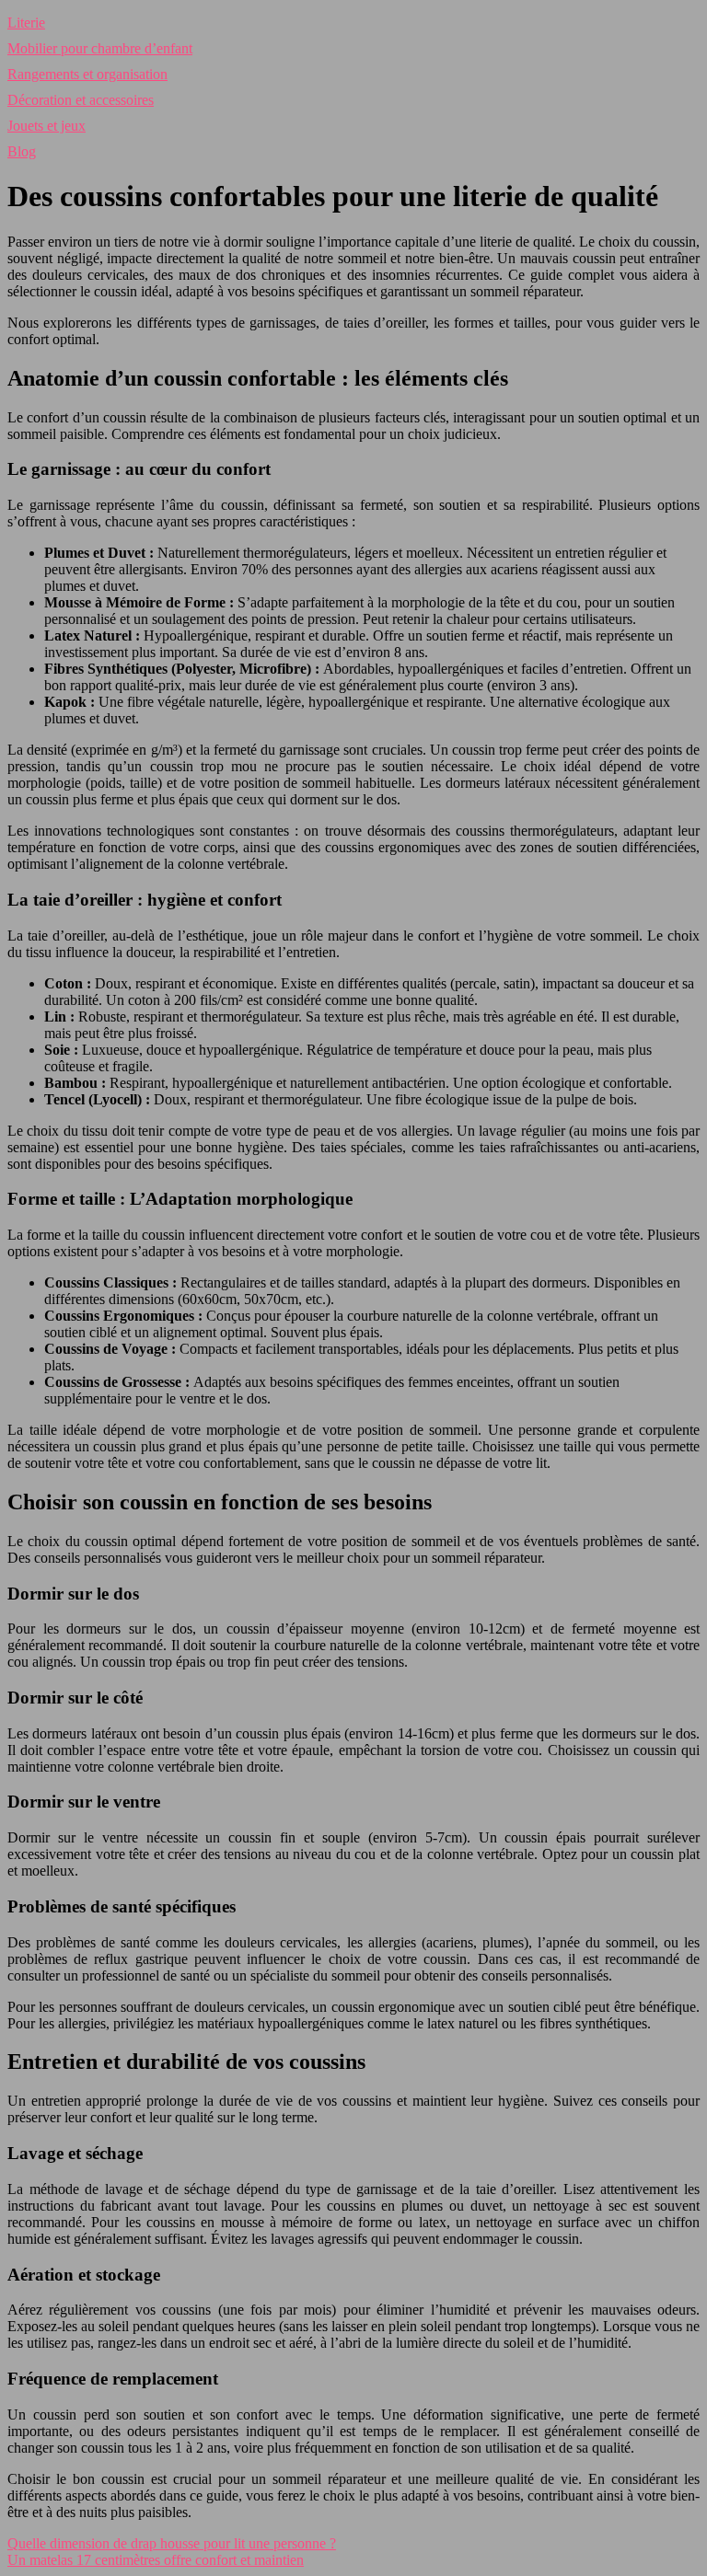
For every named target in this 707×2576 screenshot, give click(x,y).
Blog (22, 151)
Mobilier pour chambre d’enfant (100, 48)
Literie (26, 23)
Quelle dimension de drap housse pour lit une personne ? (172, 2543)
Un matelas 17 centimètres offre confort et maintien (156, 2560)
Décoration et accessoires (81, 100)
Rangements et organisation (87, 74)
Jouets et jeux (46, 126)
